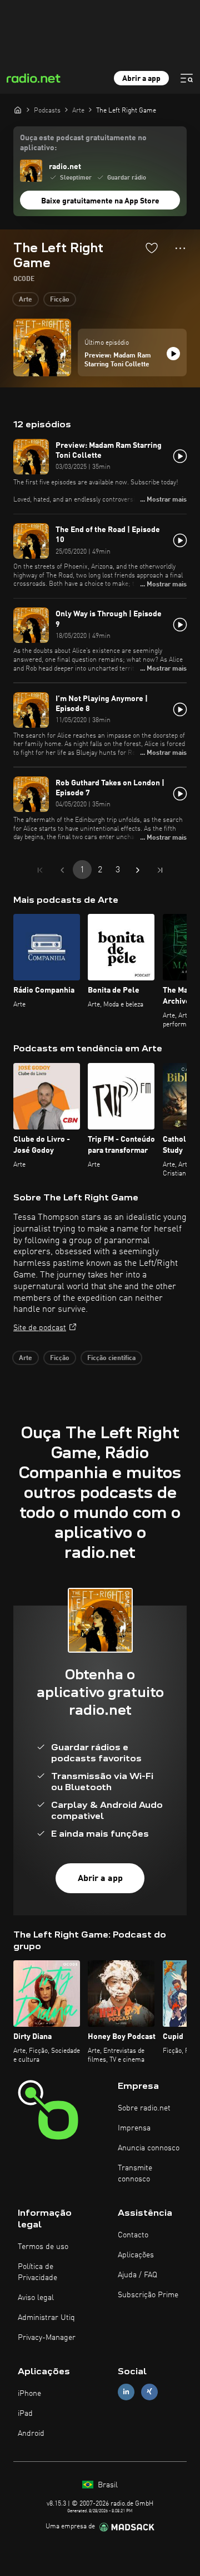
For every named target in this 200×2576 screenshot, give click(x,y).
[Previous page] (62, 870)
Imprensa (134, 2128)
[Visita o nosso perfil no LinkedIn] (126, 2392)
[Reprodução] (173, 354)
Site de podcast (40, 1328)
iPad (25, 2414)
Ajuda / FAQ (137, 2275)
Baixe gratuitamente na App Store (100, 201)
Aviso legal (36, 2298)
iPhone (29, 2394)
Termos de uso (43, 2247)
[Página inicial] (18, 110)
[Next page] (138, 870)
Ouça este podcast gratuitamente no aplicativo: (83, 143)
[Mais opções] (180, 248)
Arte (26, 300)
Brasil (107, 2485)
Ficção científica (111, 1358)
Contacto (133, 2235)
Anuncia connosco (149, 2148)
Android (31, 2434)
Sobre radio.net (144, 2108)
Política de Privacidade (37, 2272)
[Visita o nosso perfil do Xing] (149, 2392)
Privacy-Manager (47, 2338)
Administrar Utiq (46, 2318)
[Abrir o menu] (187, 78)
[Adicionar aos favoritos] (152, 248)
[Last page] (160, 870)
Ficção (60, 300)
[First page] (40, 870)
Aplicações (136, 2255)
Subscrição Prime (148, 2295)
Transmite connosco (135, 2174)
